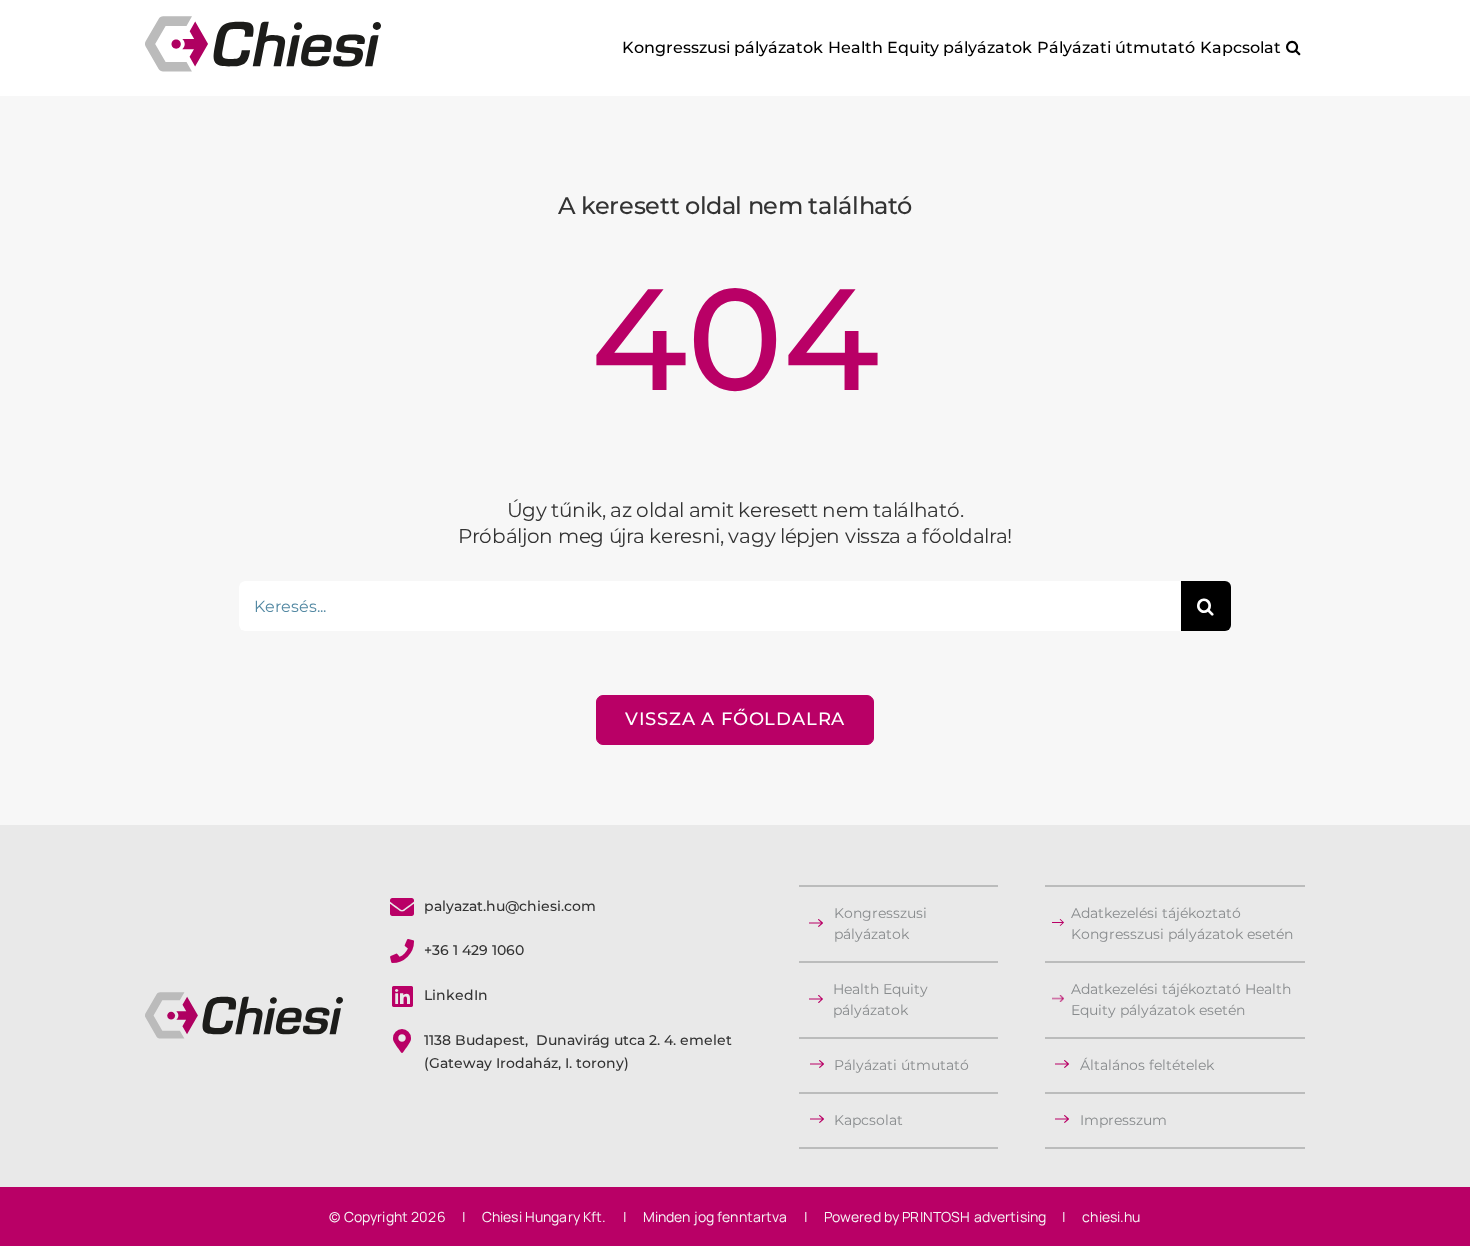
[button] (1293, 48)
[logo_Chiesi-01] (244, 1001)
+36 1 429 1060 (474, 950)
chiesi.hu (1111, 1216)
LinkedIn (456, 995)
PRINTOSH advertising (974, 1216)
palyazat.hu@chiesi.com (510, 906)
